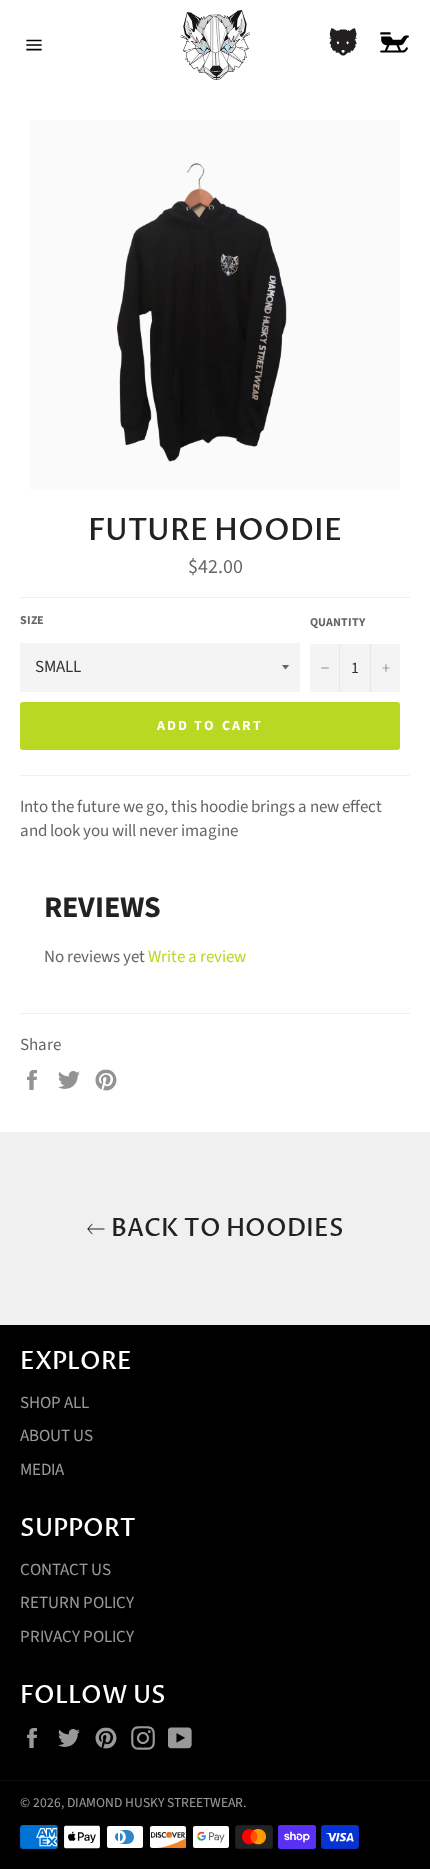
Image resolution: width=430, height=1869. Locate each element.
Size (32, 621)
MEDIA (42, 1470)
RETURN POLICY (77, 1603)
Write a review (197, 957)
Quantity (337, 623)
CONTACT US (65, 1570)
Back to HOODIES (225, 1228)
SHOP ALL (54, 1403)
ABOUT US (56, 1436)
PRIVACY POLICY (77, 1637)
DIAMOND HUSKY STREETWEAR (155, 1802)
